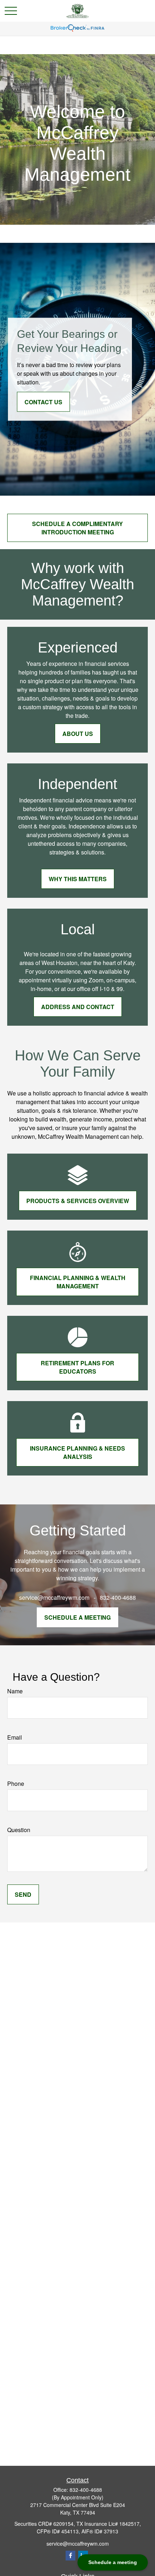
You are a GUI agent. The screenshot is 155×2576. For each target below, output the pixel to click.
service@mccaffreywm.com (78, 2543)
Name (15, 1691)
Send (23, 1894)
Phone (16, 1784)
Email (15, 1737)
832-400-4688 (86, 2490)
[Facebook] (70, 2556)
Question (19, 1830)
